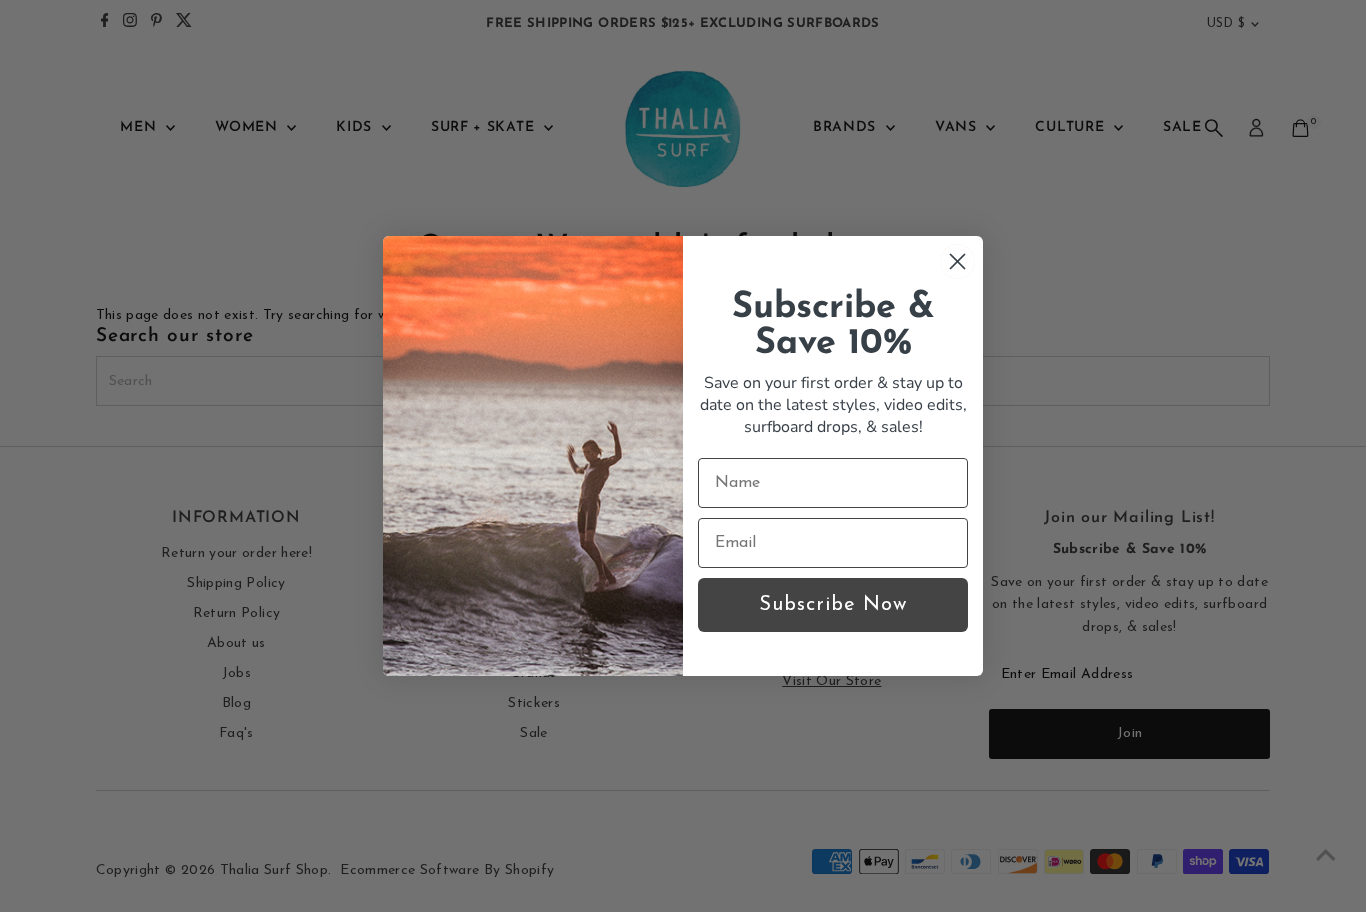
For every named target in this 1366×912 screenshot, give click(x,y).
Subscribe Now (833, 605)
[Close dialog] (957, 261)
